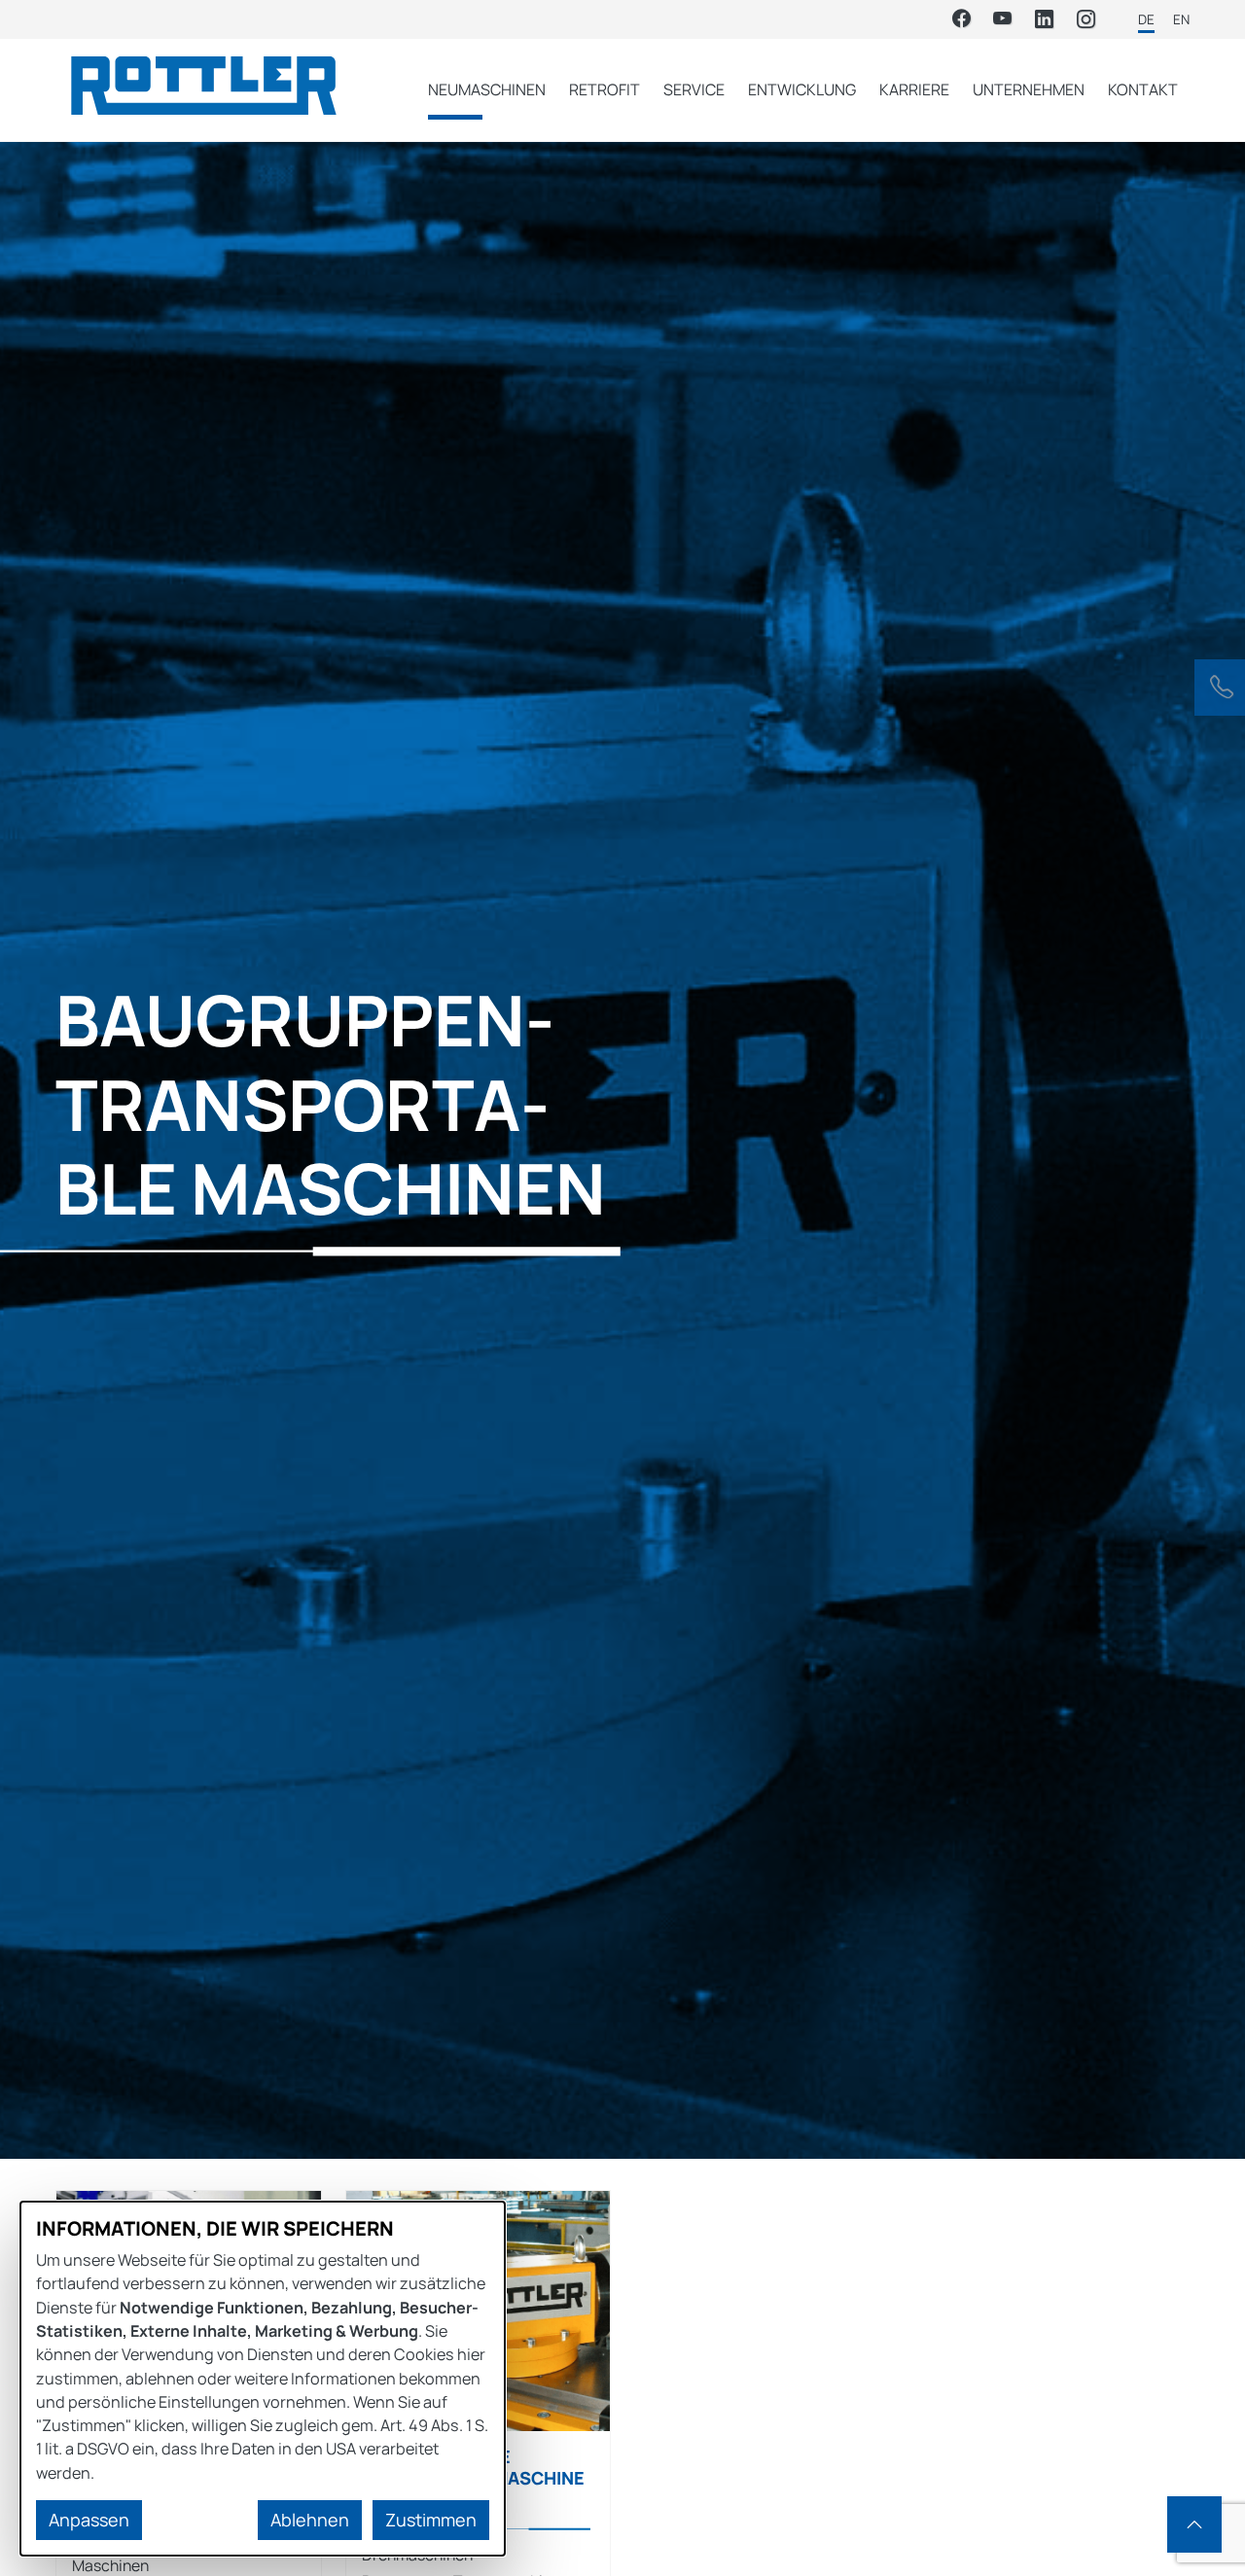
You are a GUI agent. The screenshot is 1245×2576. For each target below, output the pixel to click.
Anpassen (89, 2520)
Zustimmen (431, 2520)
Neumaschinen (487, 89)
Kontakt (1143, 89)
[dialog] (263, 2379)
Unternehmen (1029, 89)
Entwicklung (802, 89)
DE (1146, 19)
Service (694, 89)
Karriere (914, 89)
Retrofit (605, 89)
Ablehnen (310, 2520)
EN (1181, 19)
